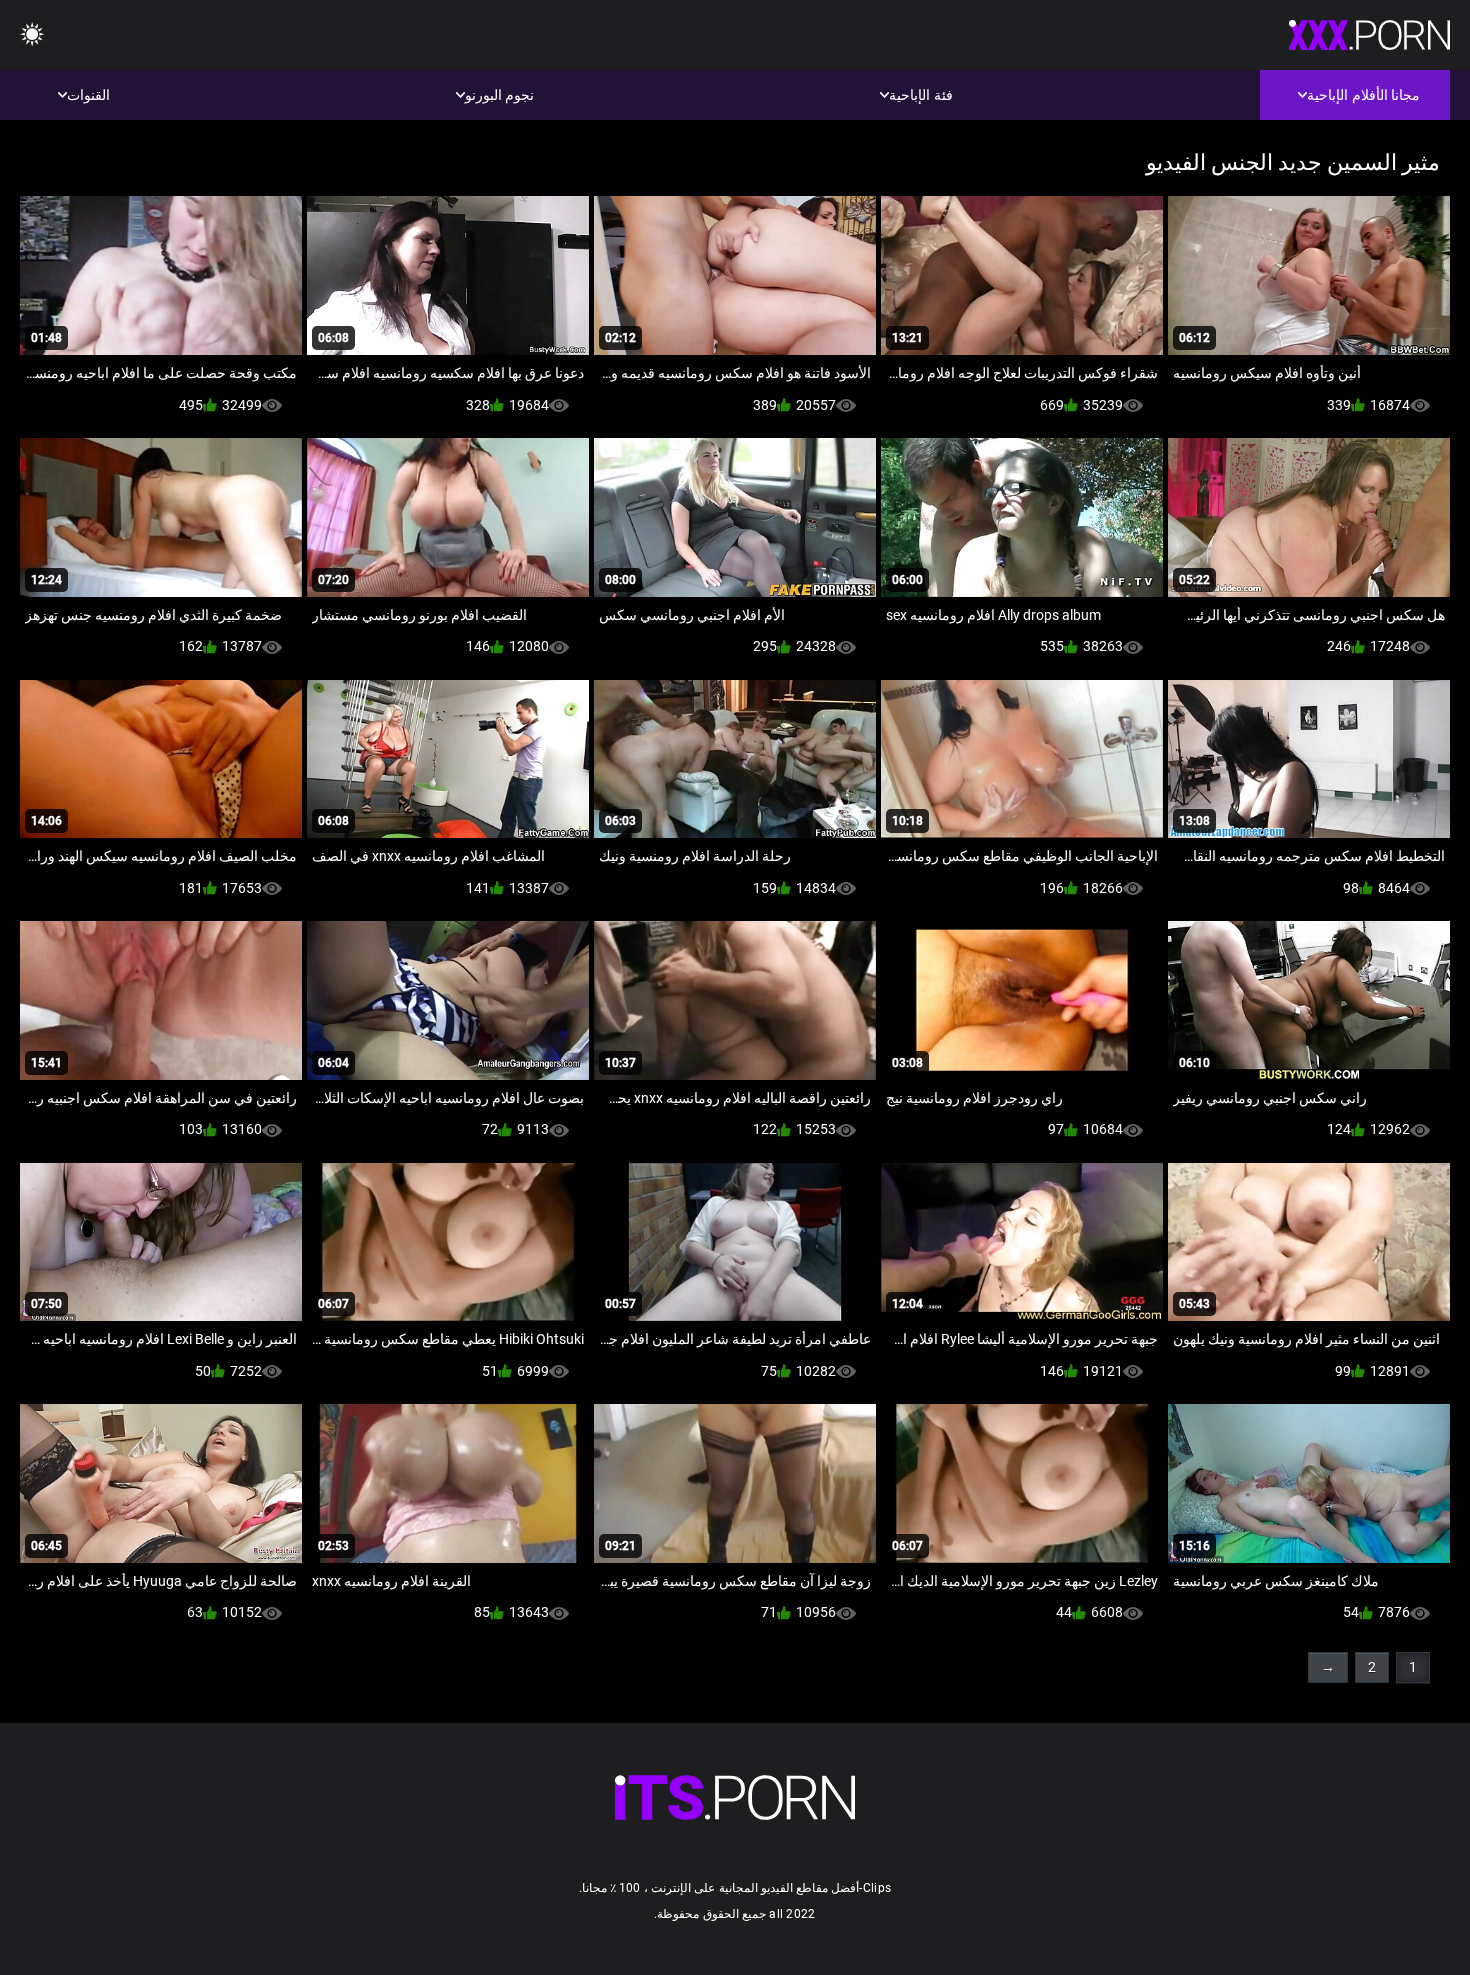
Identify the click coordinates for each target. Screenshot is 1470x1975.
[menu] (32, 35)
